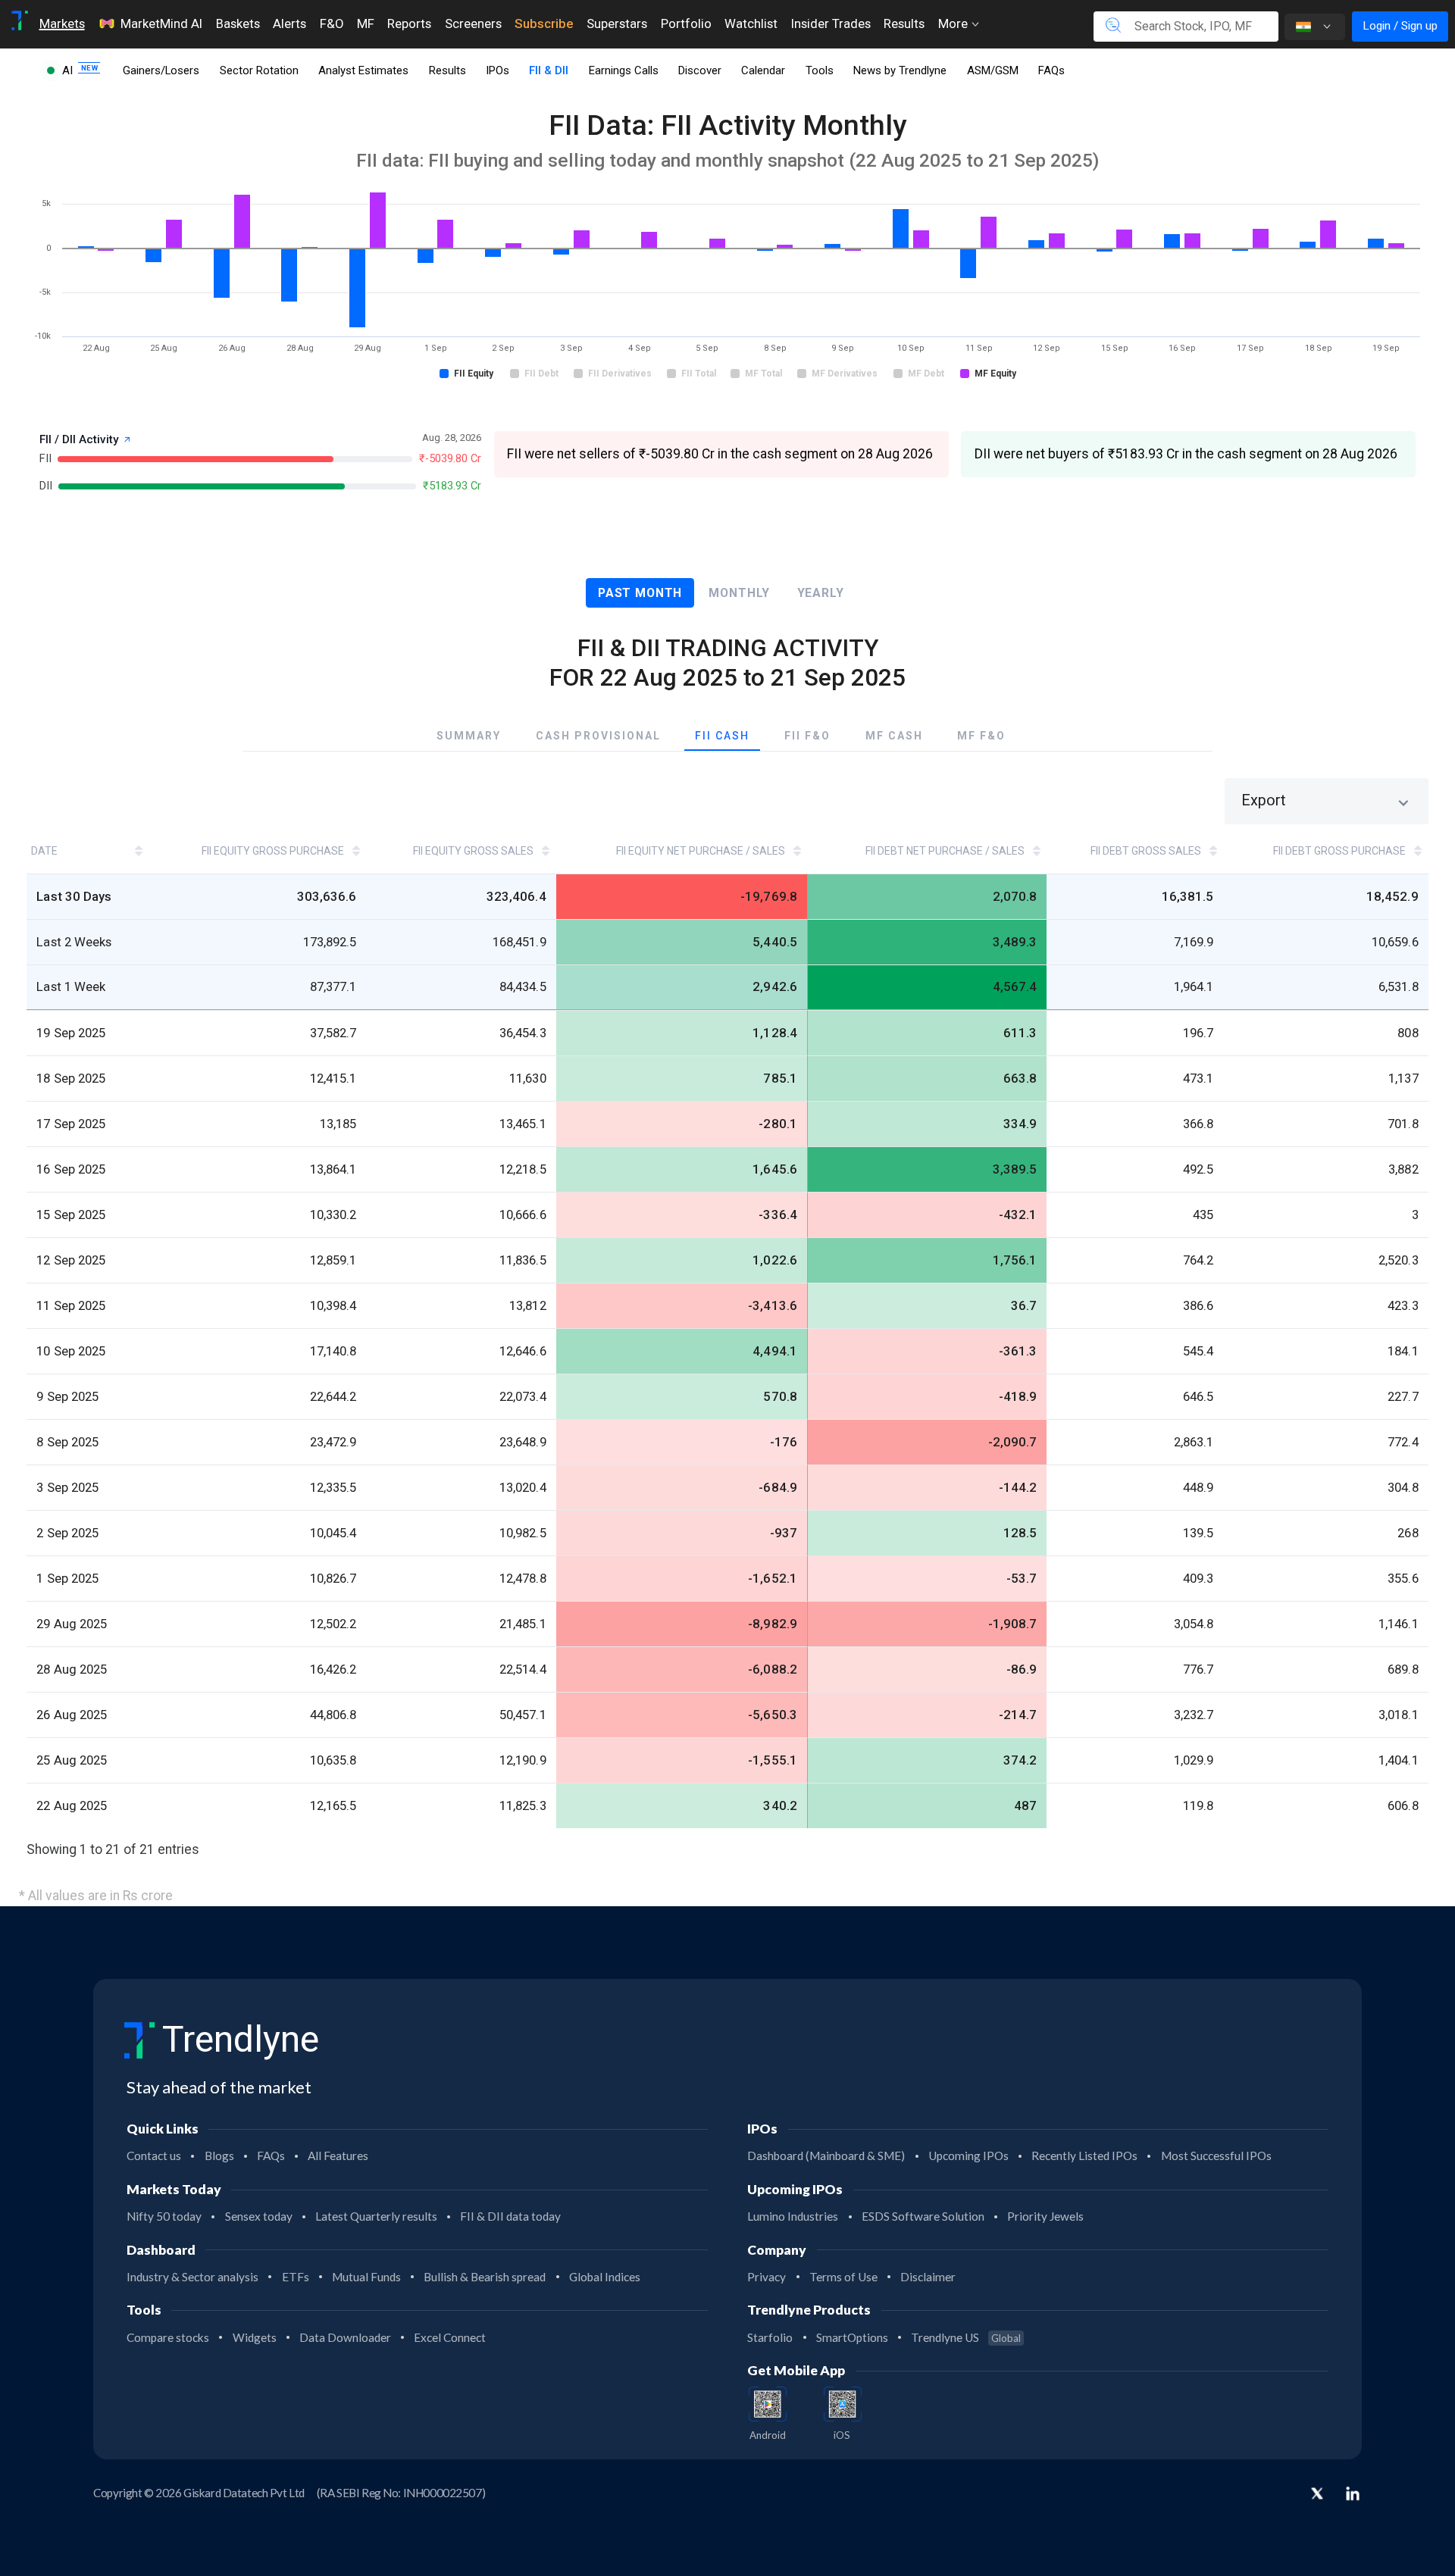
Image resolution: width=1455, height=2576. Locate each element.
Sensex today (259, 2216)
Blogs (219, 2156)
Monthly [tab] (739, 593)
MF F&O (981, 736)
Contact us (154, 2156)
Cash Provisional (598, 736)
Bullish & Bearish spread (485, 2277)
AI (69, 70)
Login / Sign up (1400, 26)
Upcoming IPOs (968, 2156)
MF (366, 23)
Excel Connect (450, 2337)
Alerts (289, 23)
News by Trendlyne (900, 70)
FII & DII (549, 70)
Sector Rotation (259, 70)
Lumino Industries (793, 2216)
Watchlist (751, 23)
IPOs (498, 70)
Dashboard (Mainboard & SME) (826, 2156)
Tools (820, 70)
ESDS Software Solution (923, 2216)
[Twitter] (1317, 2495)
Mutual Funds (366, 2277)
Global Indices (605, 2277)
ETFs (296, 2277)
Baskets (238, 23)
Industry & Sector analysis (192, 2277)
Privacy (767, 2277)
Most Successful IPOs (1216, 2156)
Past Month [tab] (640, 593)
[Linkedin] (1353, 2493)
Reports (409, 23)
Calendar (763, 70)
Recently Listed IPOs (1084, 2156)
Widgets (255, 2337)
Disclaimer (928, 2277)
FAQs (1051, 70)
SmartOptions (852, 2337)
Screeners (473, 23)
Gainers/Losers (161, 70)
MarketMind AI (161, 23)
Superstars (617, 23)
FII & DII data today (510, 2216)
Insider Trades (831, 23)
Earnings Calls (624, 70)
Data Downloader (345, 2337)
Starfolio (770, 2337)
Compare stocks (168, 2337)
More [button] (954, 23)
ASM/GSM (993, 70)
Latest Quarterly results (376, 2216)
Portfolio (686, 23)
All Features (338, 2156)
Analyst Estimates (363, 70)
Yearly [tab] (821, 593)
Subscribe (544, 23)
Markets (62, 23)
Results (904, 23)
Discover (700, 70)
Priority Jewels (1045, 2216)
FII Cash (722, 736)
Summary (469, 736)
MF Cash (894, 736)
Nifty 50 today (164, 2216)
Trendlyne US (966, 2337)
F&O (332, 23)
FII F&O (807, 736)
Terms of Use (843, 2277)
